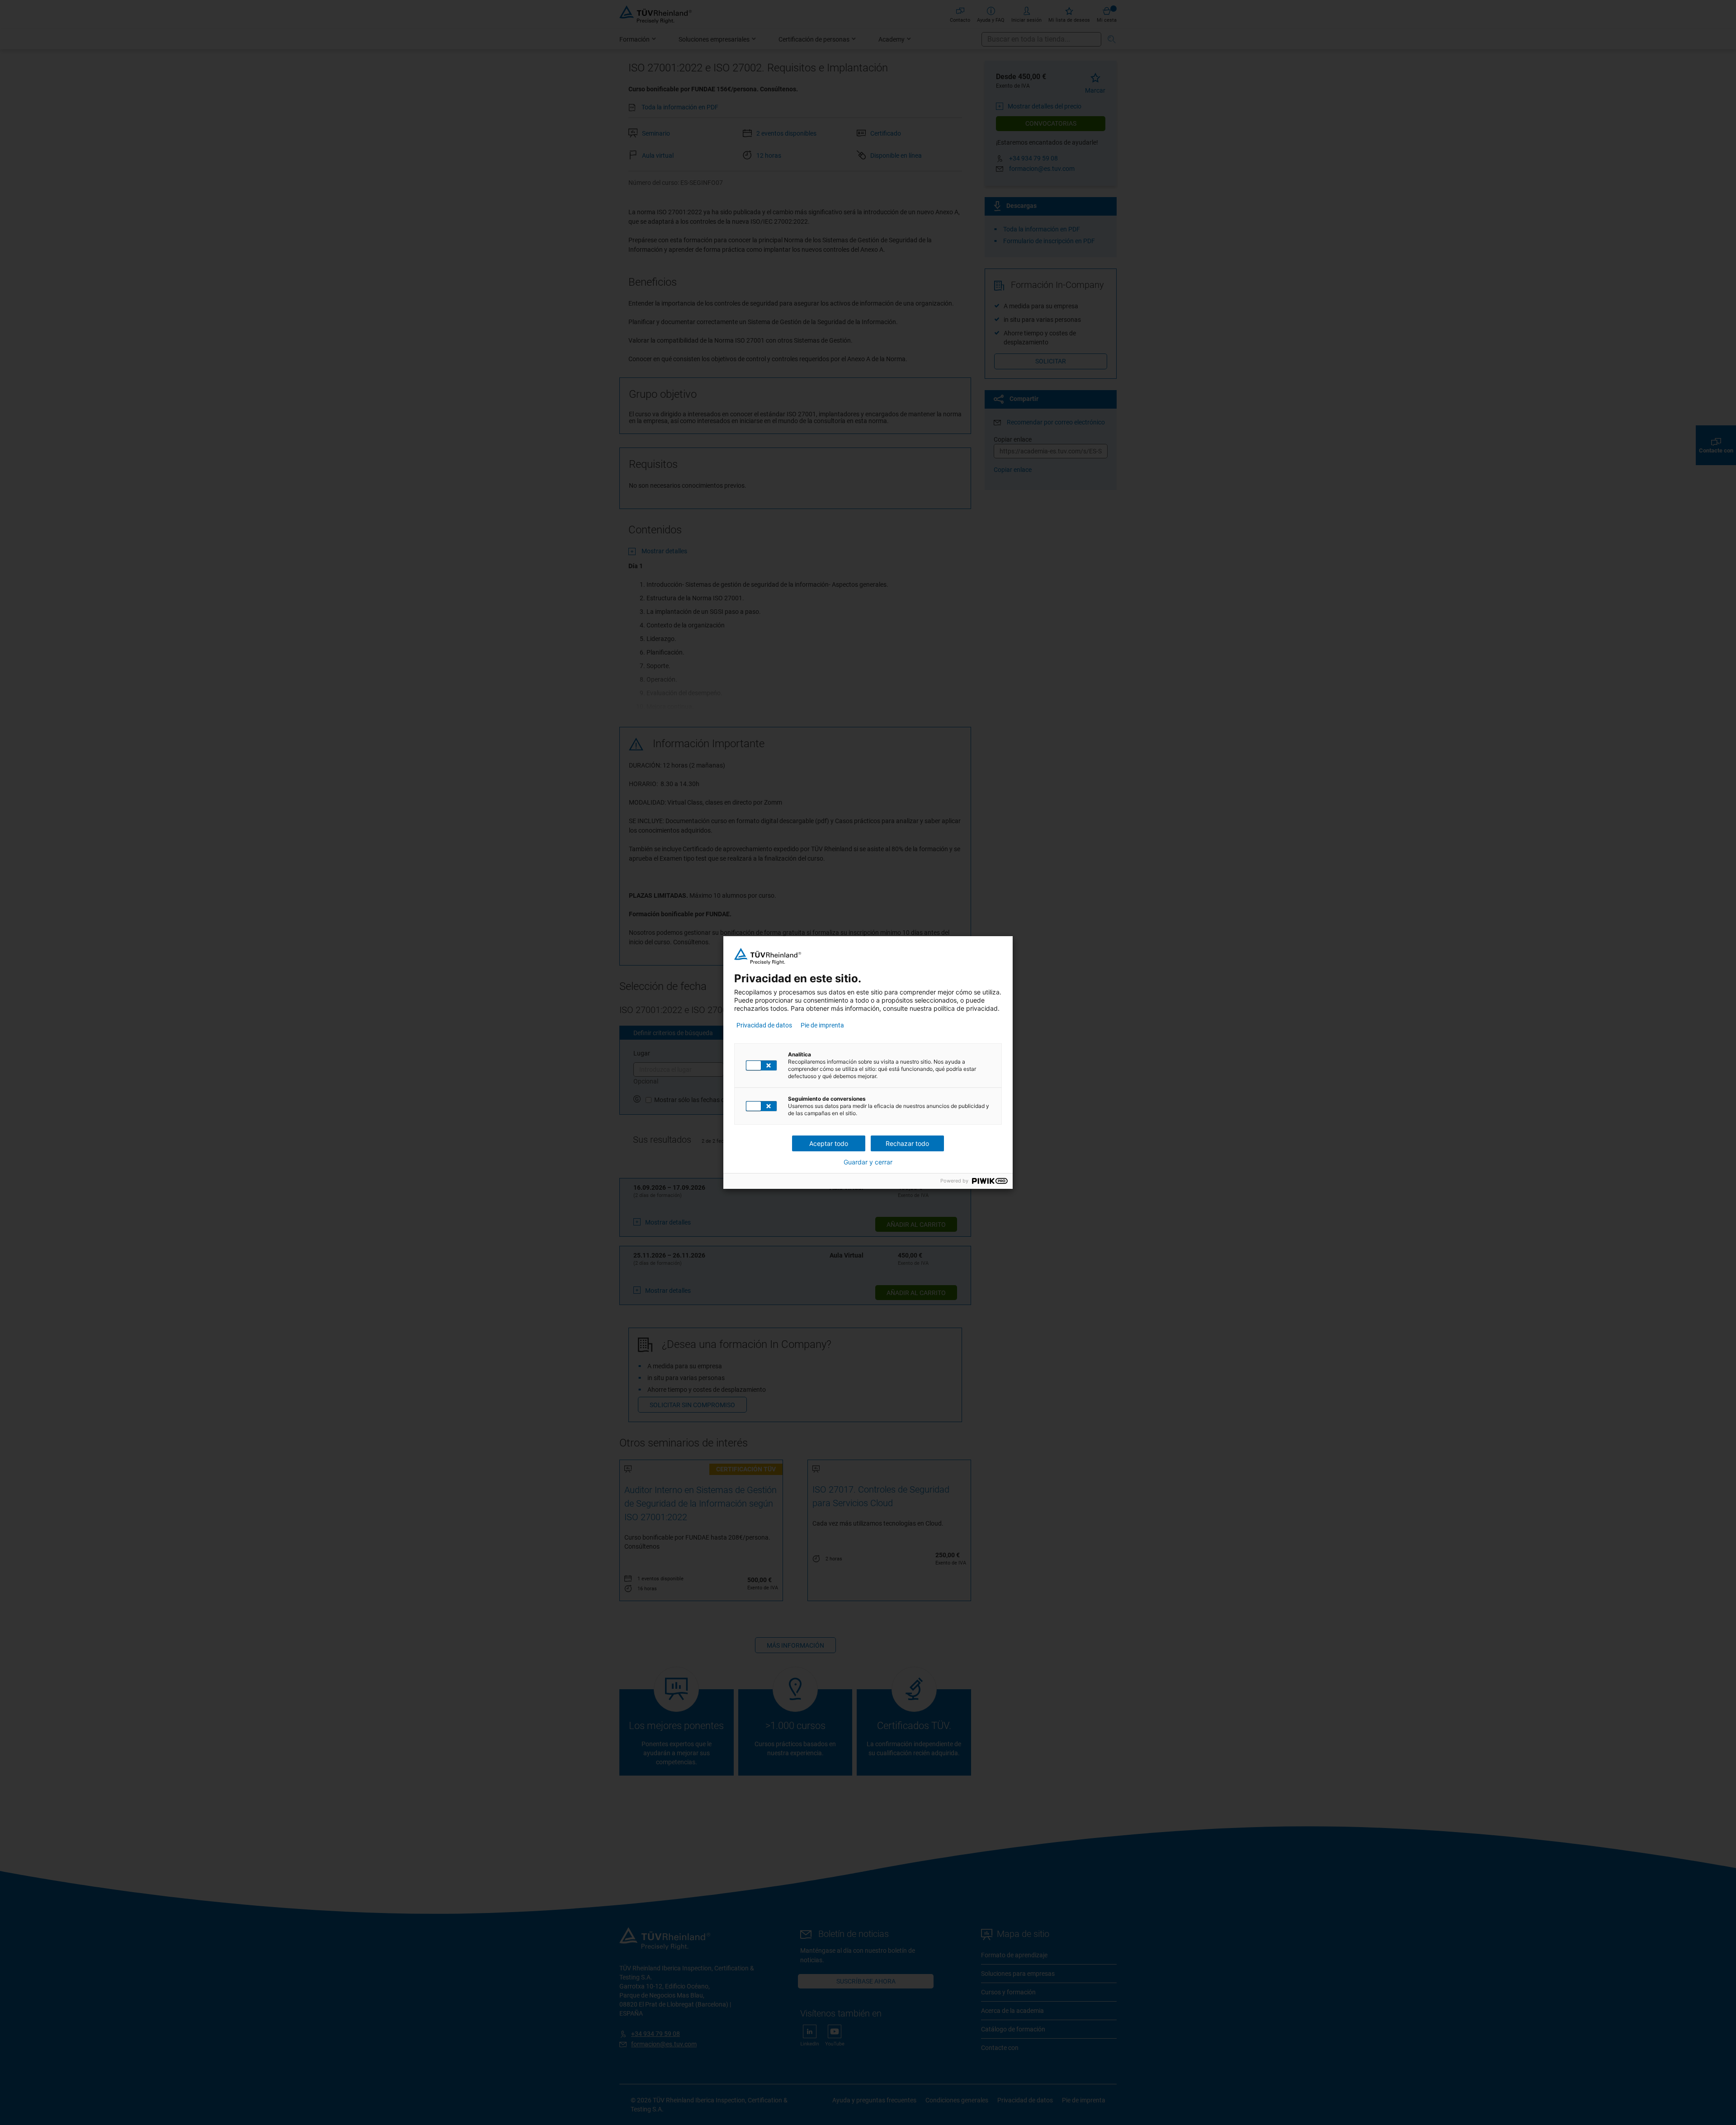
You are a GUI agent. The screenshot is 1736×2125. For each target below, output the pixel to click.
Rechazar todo (907, 1143)
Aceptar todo (829, 1143)
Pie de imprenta (822, 1025)
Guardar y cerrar (868, 1162)
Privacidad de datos (764, 1025)
